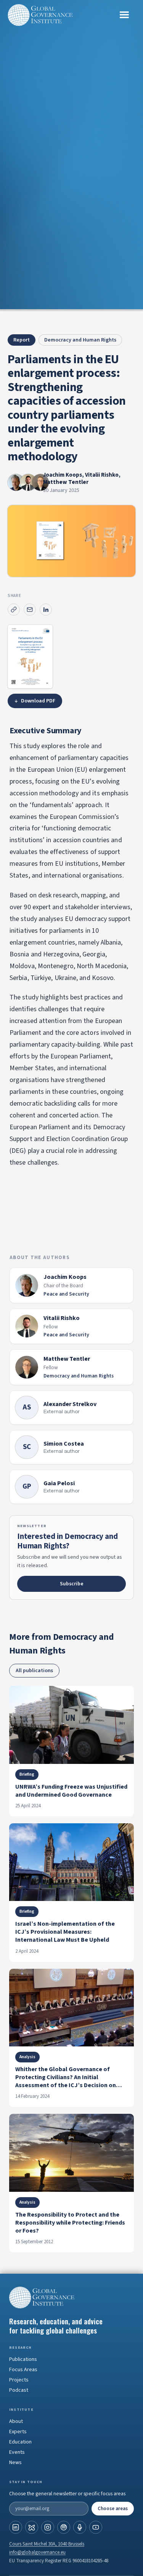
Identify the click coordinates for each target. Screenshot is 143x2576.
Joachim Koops (63, 475)
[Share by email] (30, 610)
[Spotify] (64, 2527)
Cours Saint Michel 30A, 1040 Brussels (47, 2544)
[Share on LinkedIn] (46, 610)
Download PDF (35, 701)
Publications (23, 2359)
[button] (124, 15)
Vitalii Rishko (102, 475)
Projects (19, 2380)
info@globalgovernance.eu (37, 2552)
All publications (34, 1671)
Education (20, 2442)
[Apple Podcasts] (80, 2527)
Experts (18, 2432)
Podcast (19, 2390)
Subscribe (72, 1584)
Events (17, 2452)
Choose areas (113, 2509)
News (15, 2463)
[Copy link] (14, 610)
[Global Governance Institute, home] (71, 2297)
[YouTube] (96, 2527)
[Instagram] (48, 2527)
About (16, 2421)
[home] (40, 15)
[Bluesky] (32, 2527)
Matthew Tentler (66, 482)
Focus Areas (23, 2370)
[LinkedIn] (16, 2527)
